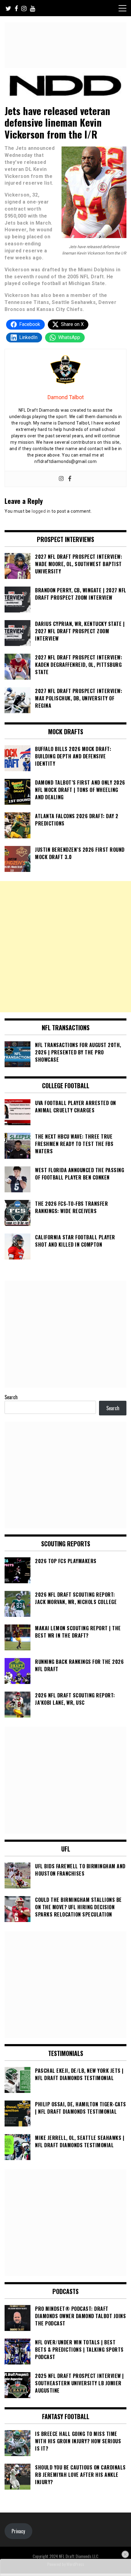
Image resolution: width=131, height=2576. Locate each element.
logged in (41, 511)
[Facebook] (70, 479)
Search (11, 1397)
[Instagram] (61, 479)
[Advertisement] (65, 947)
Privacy (18, 2531)
